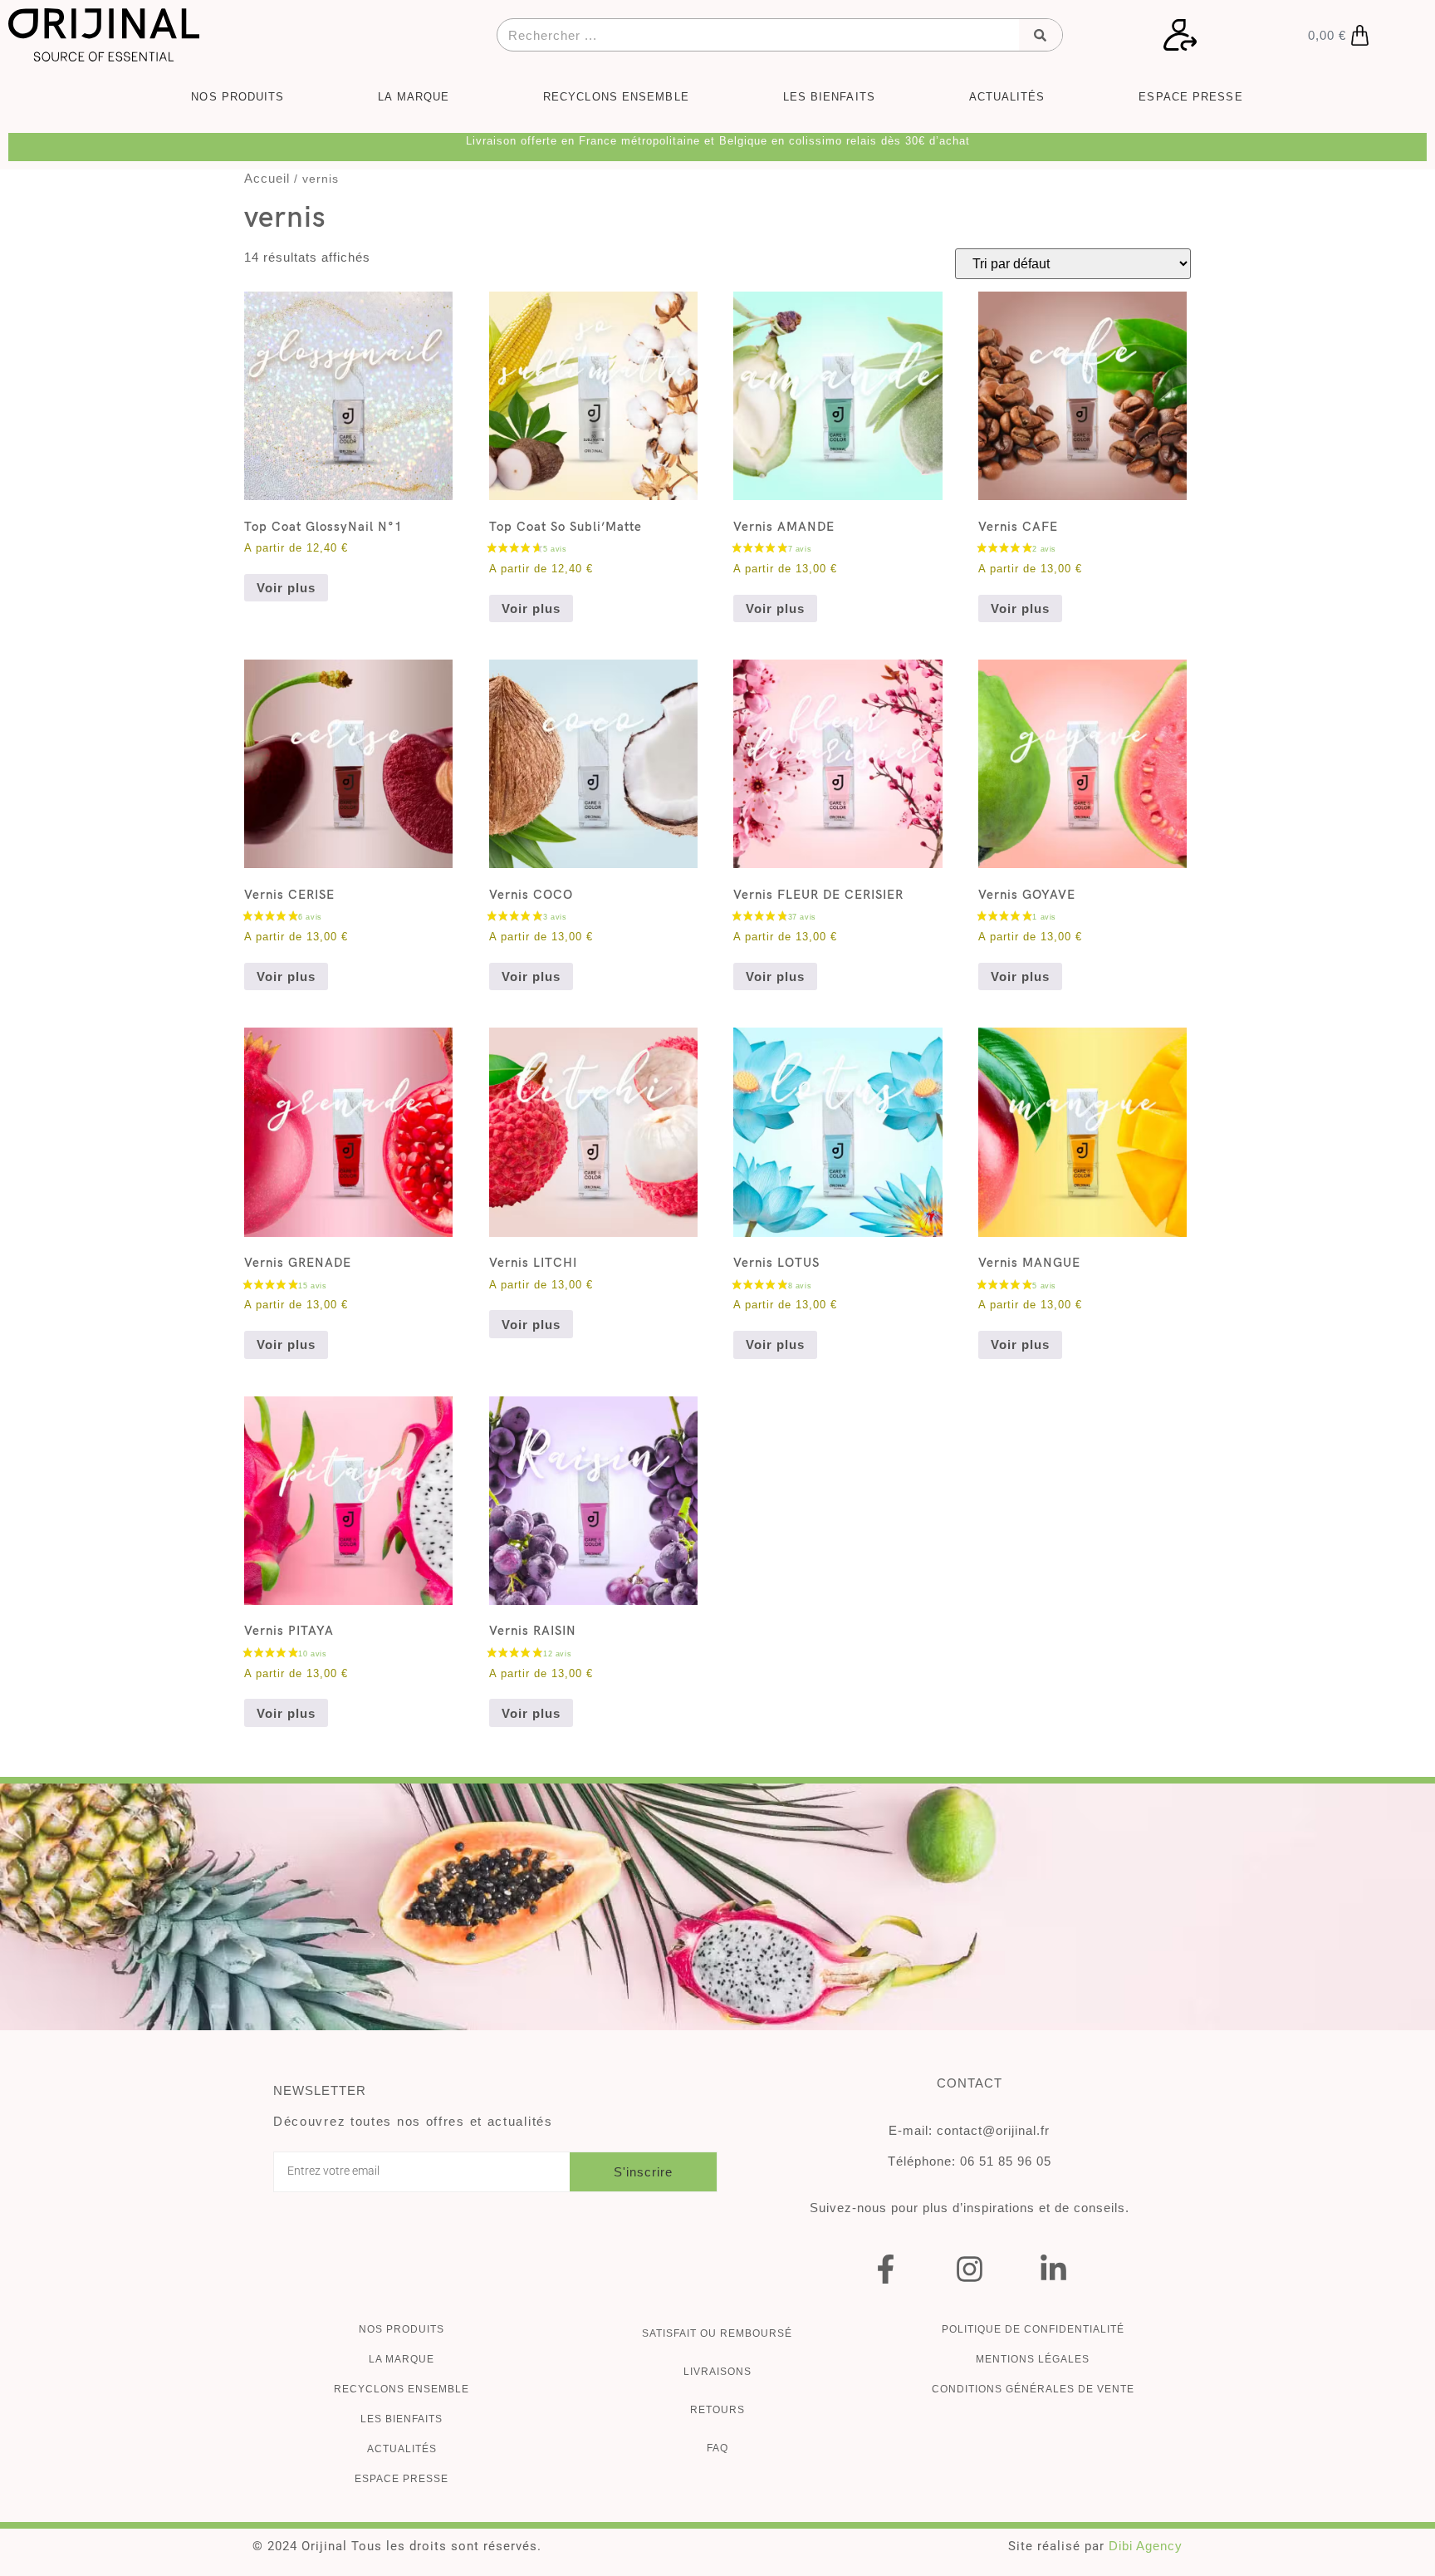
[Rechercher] (1041, 35)
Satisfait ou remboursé (717, 2333)
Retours (717, 2410)
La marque (402, 2359)
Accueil (267, 178)
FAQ (717, 2448)
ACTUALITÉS (1007, 97)
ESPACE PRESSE (1190, 97)
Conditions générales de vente (1033, 2389)
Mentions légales (1033, 2359)
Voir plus (286, 588)
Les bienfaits (402, 2419)
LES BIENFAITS (829, 97)
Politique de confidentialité (1033, 2329)
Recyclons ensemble (402, 2389)
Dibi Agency (1146, 2546)
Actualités (402, 2449)
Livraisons (717, 2372)
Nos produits (402, 2329)
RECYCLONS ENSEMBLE (616, 97)
